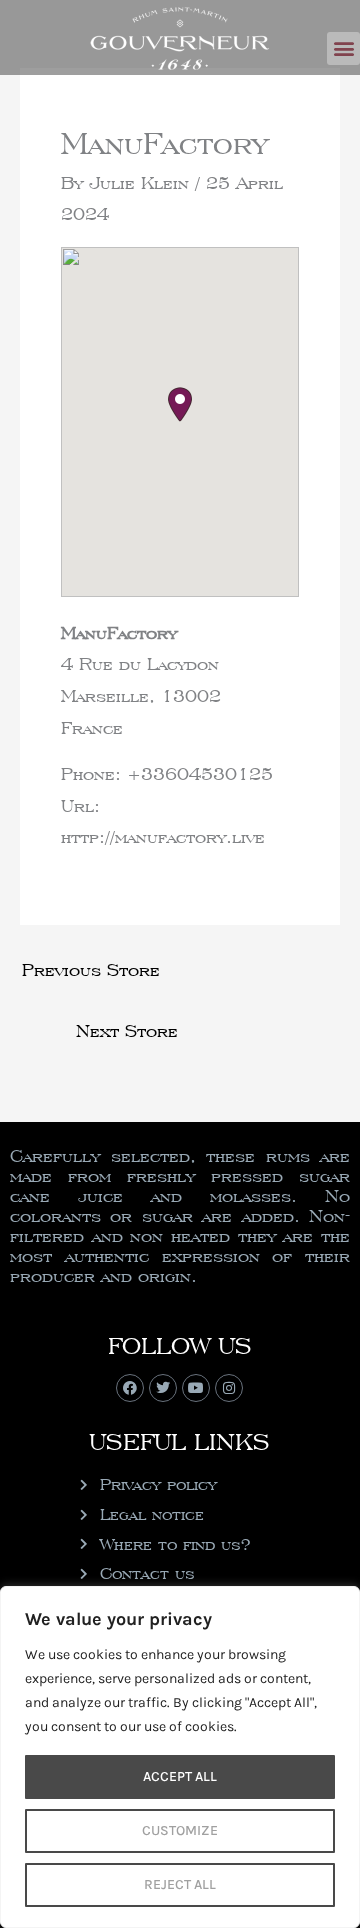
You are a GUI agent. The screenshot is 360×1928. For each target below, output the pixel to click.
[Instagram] (229, 1388)
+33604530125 (200, 773)
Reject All (180, 1884)
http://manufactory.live (163, 836)
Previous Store (91, 969)
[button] (343, 48)
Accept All (180, 1776)
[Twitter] (163, 1388)
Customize (180, 1830)
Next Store (127, 1030)
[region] (180, 1757)
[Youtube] (196, 1388)
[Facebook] (130, 1388)
